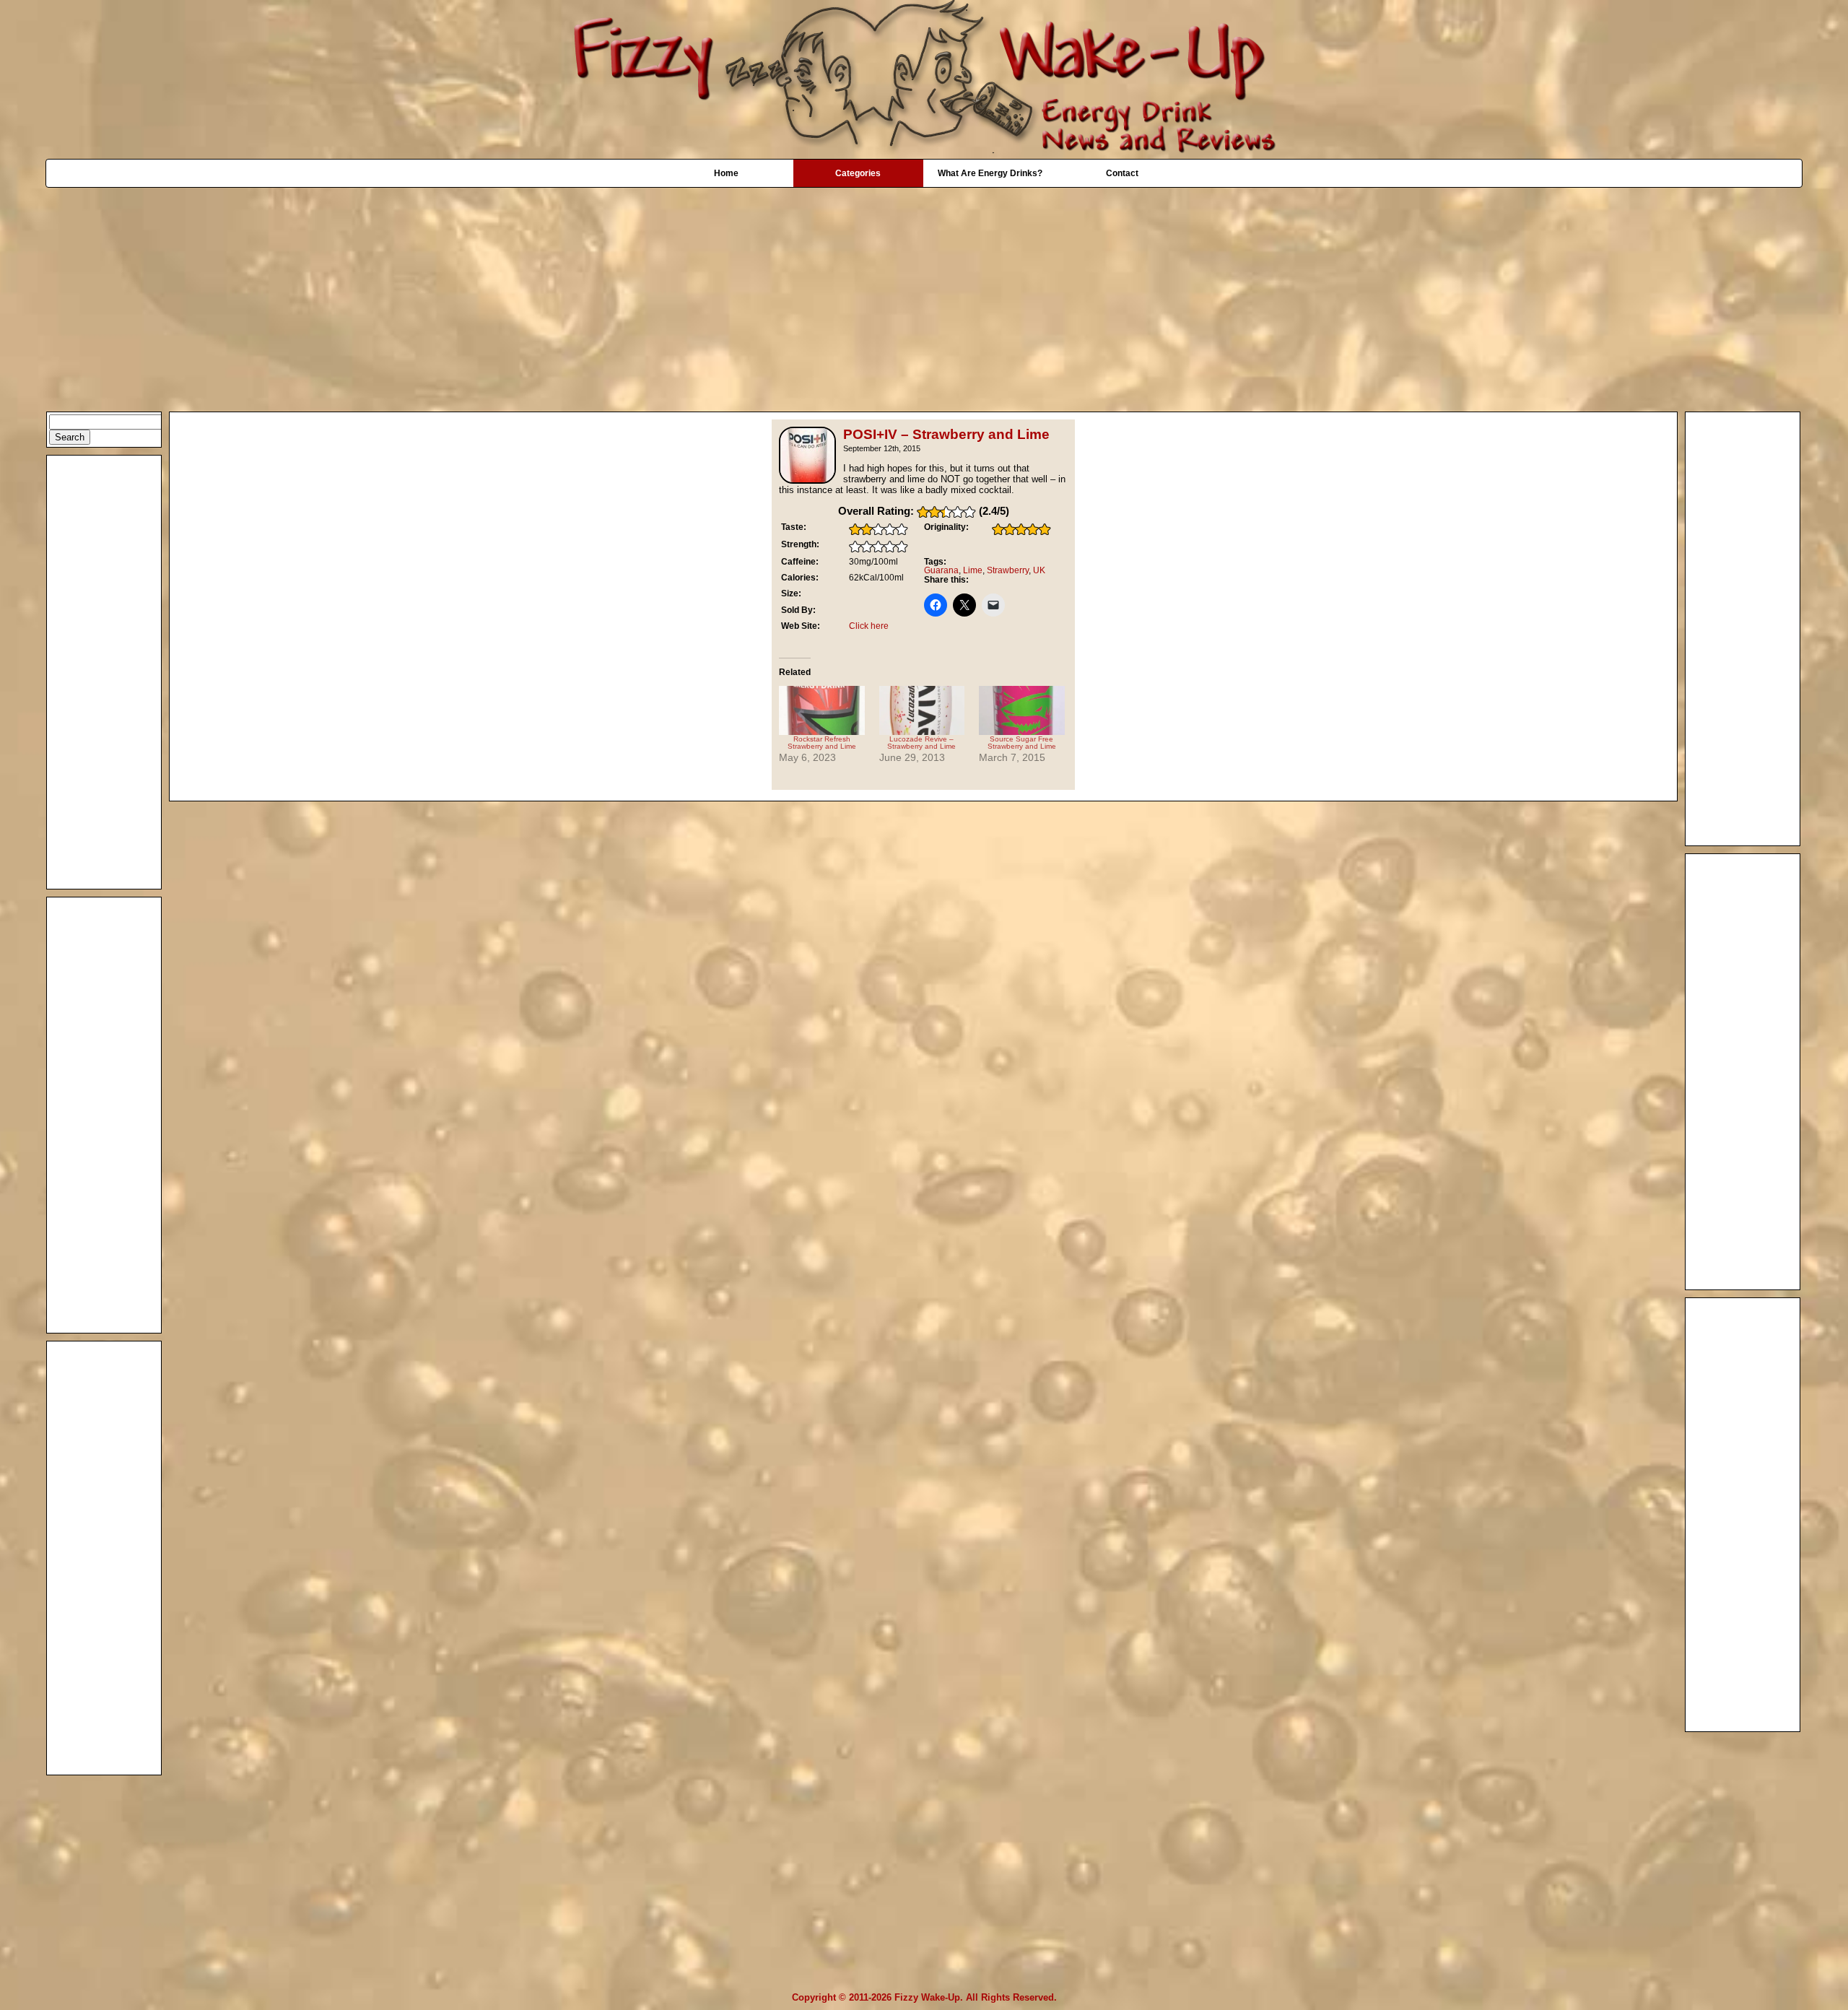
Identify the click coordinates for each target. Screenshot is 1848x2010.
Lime (973, 570)
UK (1039, 570)
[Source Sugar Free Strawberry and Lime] (1022, 710)
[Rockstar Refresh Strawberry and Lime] (822, 710)
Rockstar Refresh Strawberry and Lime (822, 743)
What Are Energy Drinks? (990, 173)
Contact (1122, 173)
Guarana (941, 570)
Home (726, 173)
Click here (869, 626)
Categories (858, 173)
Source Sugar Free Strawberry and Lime (1022, 743)
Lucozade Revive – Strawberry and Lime (921, 743)
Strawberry (1008, 570)
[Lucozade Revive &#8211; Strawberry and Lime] (922, 710)
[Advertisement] (924, 292)
